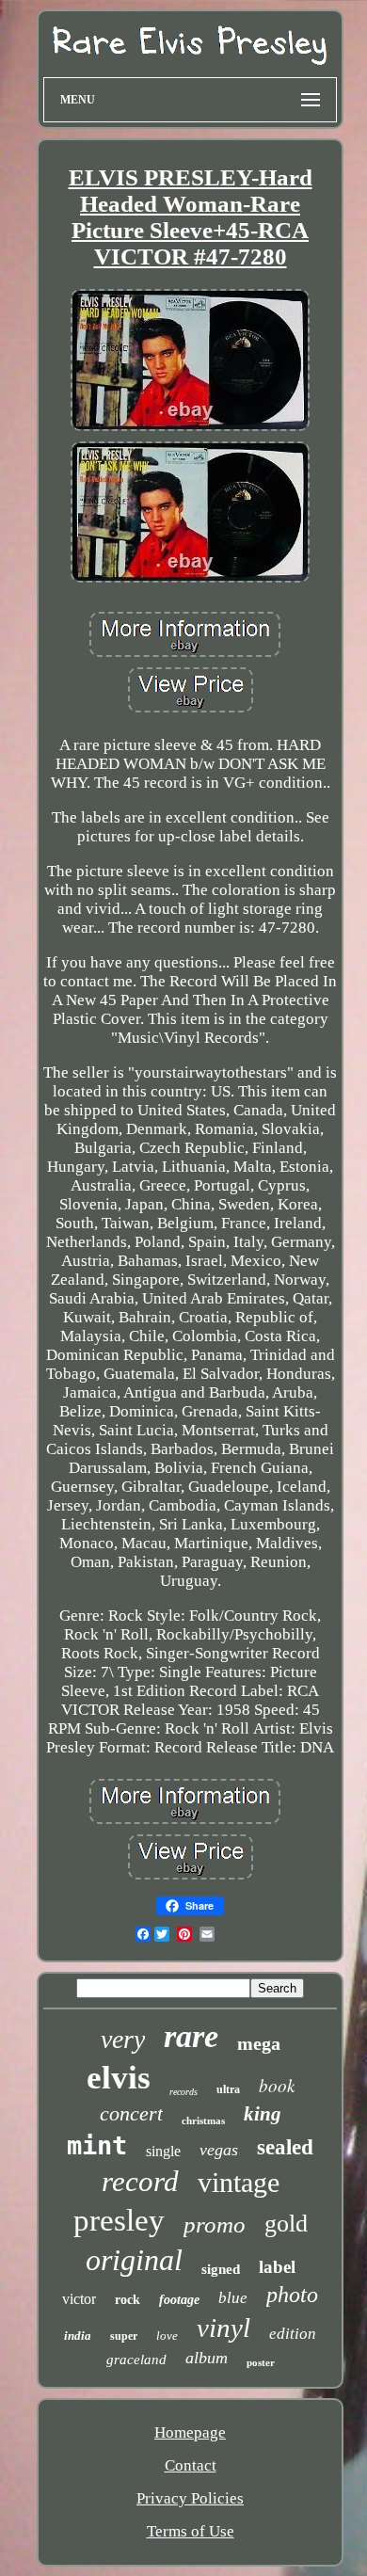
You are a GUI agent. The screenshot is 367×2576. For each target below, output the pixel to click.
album (207, 2358)
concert (131, 2113)
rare (191, 2036)
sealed (285, 2147)
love (167, 2336)
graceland (136, 2360)
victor (79, 2299)
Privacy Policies (190, 2498)
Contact (191, 2465)
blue (233, 2298)
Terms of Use (191, 2531)
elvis (119, 2078)
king (263, 2114)
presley (119, 2220)
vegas (219, 2150)
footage (179, 2300)
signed (221, 2269)
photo (292, 2295)
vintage (239, 2182)
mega (259, 2043)
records (183, 2092)
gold (286, 2224)
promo (215, 2224)
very (123, 2039)
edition (293, 2334)
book (277, 2085)
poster (261, 2362)
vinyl (223, 2328)
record (140, 2181)
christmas (203, 2120)
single (163, 2151)
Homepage (190, 2432)
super (124, 2336)
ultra (228, 2089)
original (134, 2260)
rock (128, 2300)
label (277, 2267)
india (78, 2336)
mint (97, 2145)
